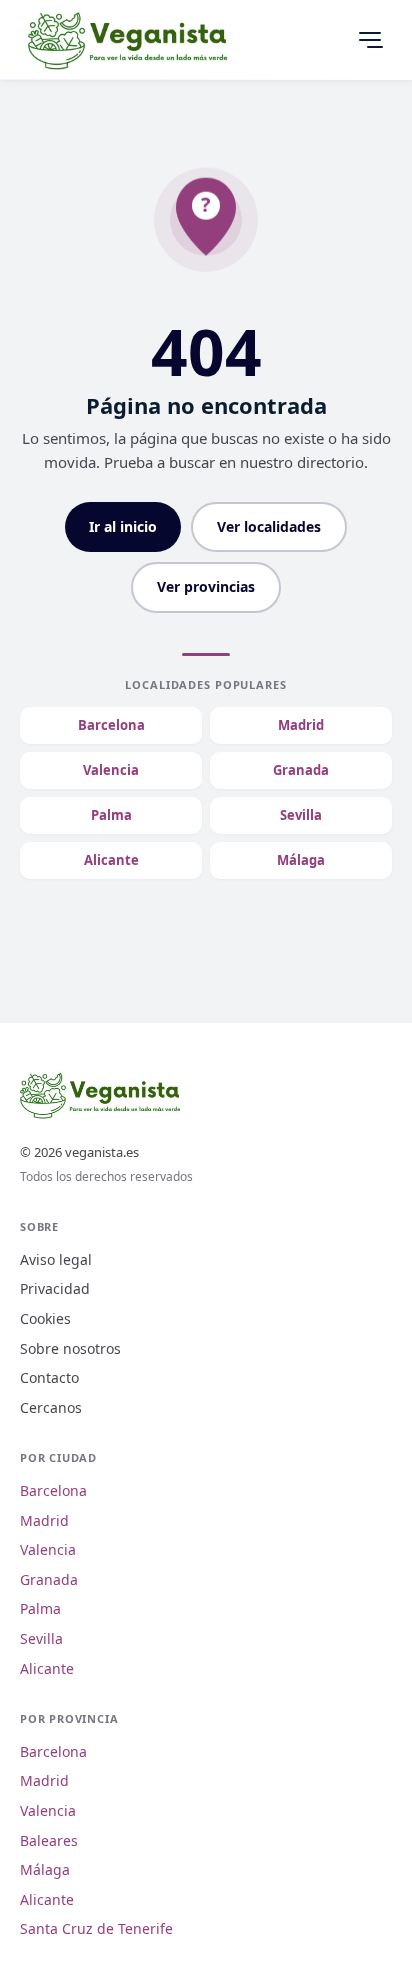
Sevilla (301, 815)
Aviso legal (56, 1259)
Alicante (111, 860)
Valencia (111, 770)
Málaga (301, 860)
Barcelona (111, 725)
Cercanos (51, 1407)
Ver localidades (269, 526)
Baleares (49, 1840)
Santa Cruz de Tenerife (96, 1928)
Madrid (301, 725)
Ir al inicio (123, 526)
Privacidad (55, 1288)
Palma (111, 815)
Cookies (45, 1318)
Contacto (49, 1377)
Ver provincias (206, 586)
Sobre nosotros (70, 1348)
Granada (301, 770)
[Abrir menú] (370, 40)
